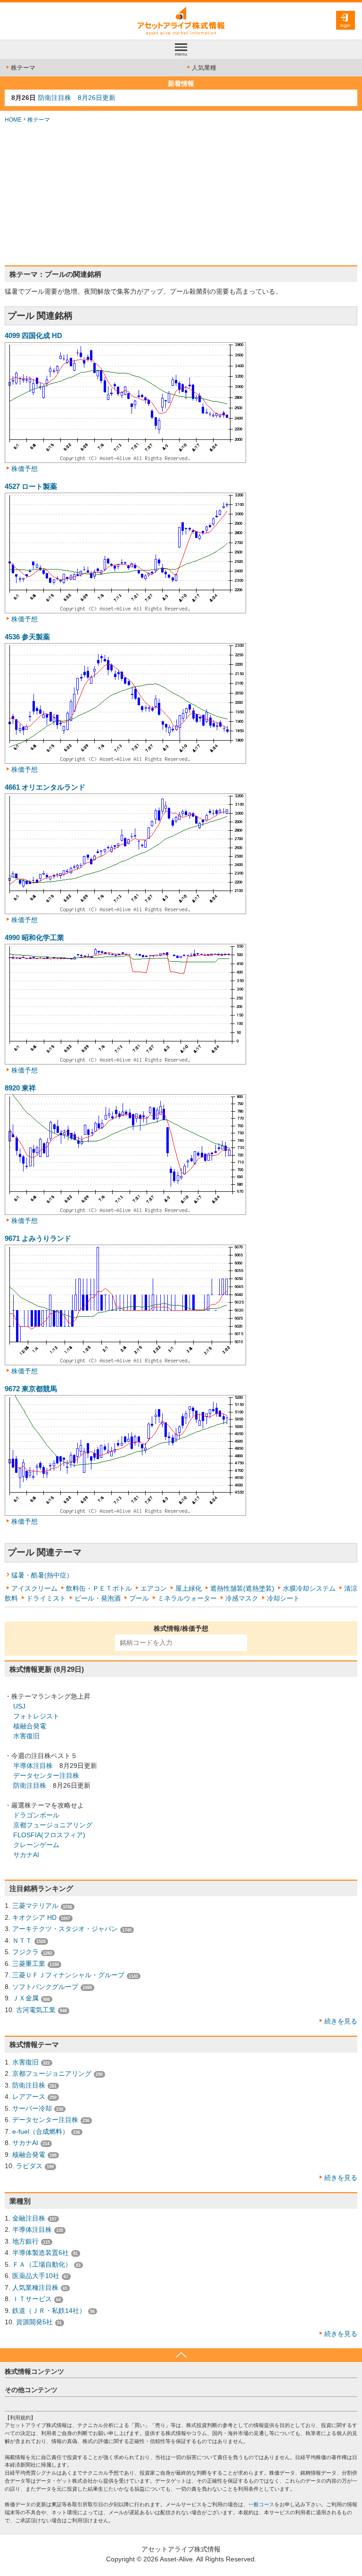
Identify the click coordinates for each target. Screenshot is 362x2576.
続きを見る (341, 2021)
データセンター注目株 (46, 1775)
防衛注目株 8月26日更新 (77, 98)
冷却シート (283, 1598)
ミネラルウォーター (187, 1598)
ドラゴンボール (36, 1815)
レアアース (29, 2097)
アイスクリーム (34, 1588)
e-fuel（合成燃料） (41, 2131)
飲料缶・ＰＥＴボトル (99, 1588)
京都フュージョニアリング (53, 1825)
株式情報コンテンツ (34, 2371)
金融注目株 (29, 2218)
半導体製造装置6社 (41, 2253)
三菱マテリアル (35, 1906)
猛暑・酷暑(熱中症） (42, 1575)
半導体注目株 (33, 1766)
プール (139, 1598)
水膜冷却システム (309, 1588)
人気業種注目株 (35, 2287)
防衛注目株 (30, 1785)
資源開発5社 (34, 2322)
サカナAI (26, 1855)
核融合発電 (30, 1726)
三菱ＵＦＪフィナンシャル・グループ (68, 1975)
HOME (13, 120)
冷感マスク (242, 1598)
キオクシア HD (34, 1917)
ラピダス (29, 2166)
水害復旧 (26, 1736)
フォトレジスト (36, 1716)
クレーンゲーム (36, 1845)
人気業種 (204, 68)
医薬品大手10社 (36, 2276)
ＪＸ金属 (25, 1998)
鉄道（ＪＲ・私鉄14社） (49, 2311)
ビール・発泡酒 (98, 1598)
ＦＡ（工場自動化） (42, 2264)
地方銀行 (25, 2241)
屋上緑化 (189, 1588)
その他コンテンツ (31, 2390)
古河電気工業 (36, 2010)
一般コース (261, 2504)
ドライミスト (46, 1598)
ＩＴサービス (32, 2299)
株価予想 (25, 469)
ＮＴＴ (22, 1940)
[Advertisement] (181, 195)
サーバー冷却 (32, 2108)
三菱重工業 (29, 1964)
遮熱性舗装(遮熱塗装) (242, 1588)
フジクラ (25, 1952)
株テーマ (23, 68)
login (346, 25)
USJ (19, 1706)
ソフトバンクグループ (45, 1987)
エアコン (154, 1588)
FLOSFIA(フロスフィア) (49, 1835)
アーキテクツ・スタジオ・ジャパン (65, 1929)
